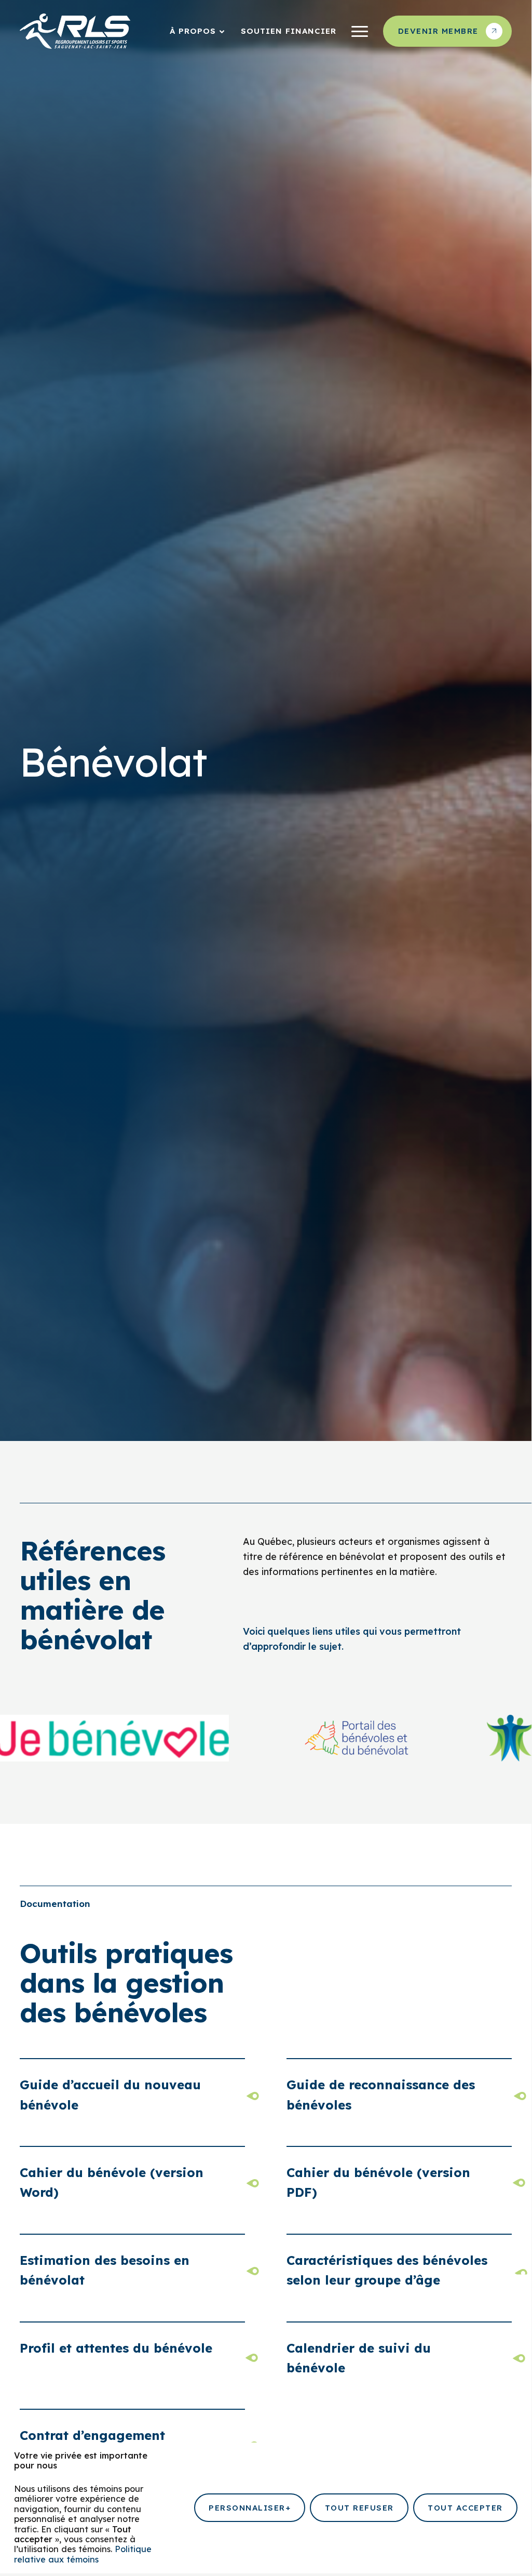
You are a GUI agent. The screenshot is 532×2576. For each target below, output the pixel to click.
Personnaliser (250, 2508)
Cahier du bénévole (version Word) (112, 2182)
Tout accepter (465, 2508)
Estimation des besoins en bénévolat (105, 2270)
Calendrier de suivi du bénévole (359, 2358)
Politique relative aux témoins (83, 2554)
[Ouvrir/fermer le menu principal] (360, 31)
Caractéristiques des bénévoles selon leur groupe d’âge (387, 2270)
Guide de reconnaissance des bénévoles (381, 2094)
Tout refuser (359, 2508)
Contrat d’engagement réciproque (92, 2445)
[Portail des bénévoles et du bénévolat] (321, 1738)
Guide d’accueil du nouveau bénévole (110, 2094)
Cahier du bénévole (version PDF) (378, 2182)
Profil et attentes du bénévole (116, 2348)
